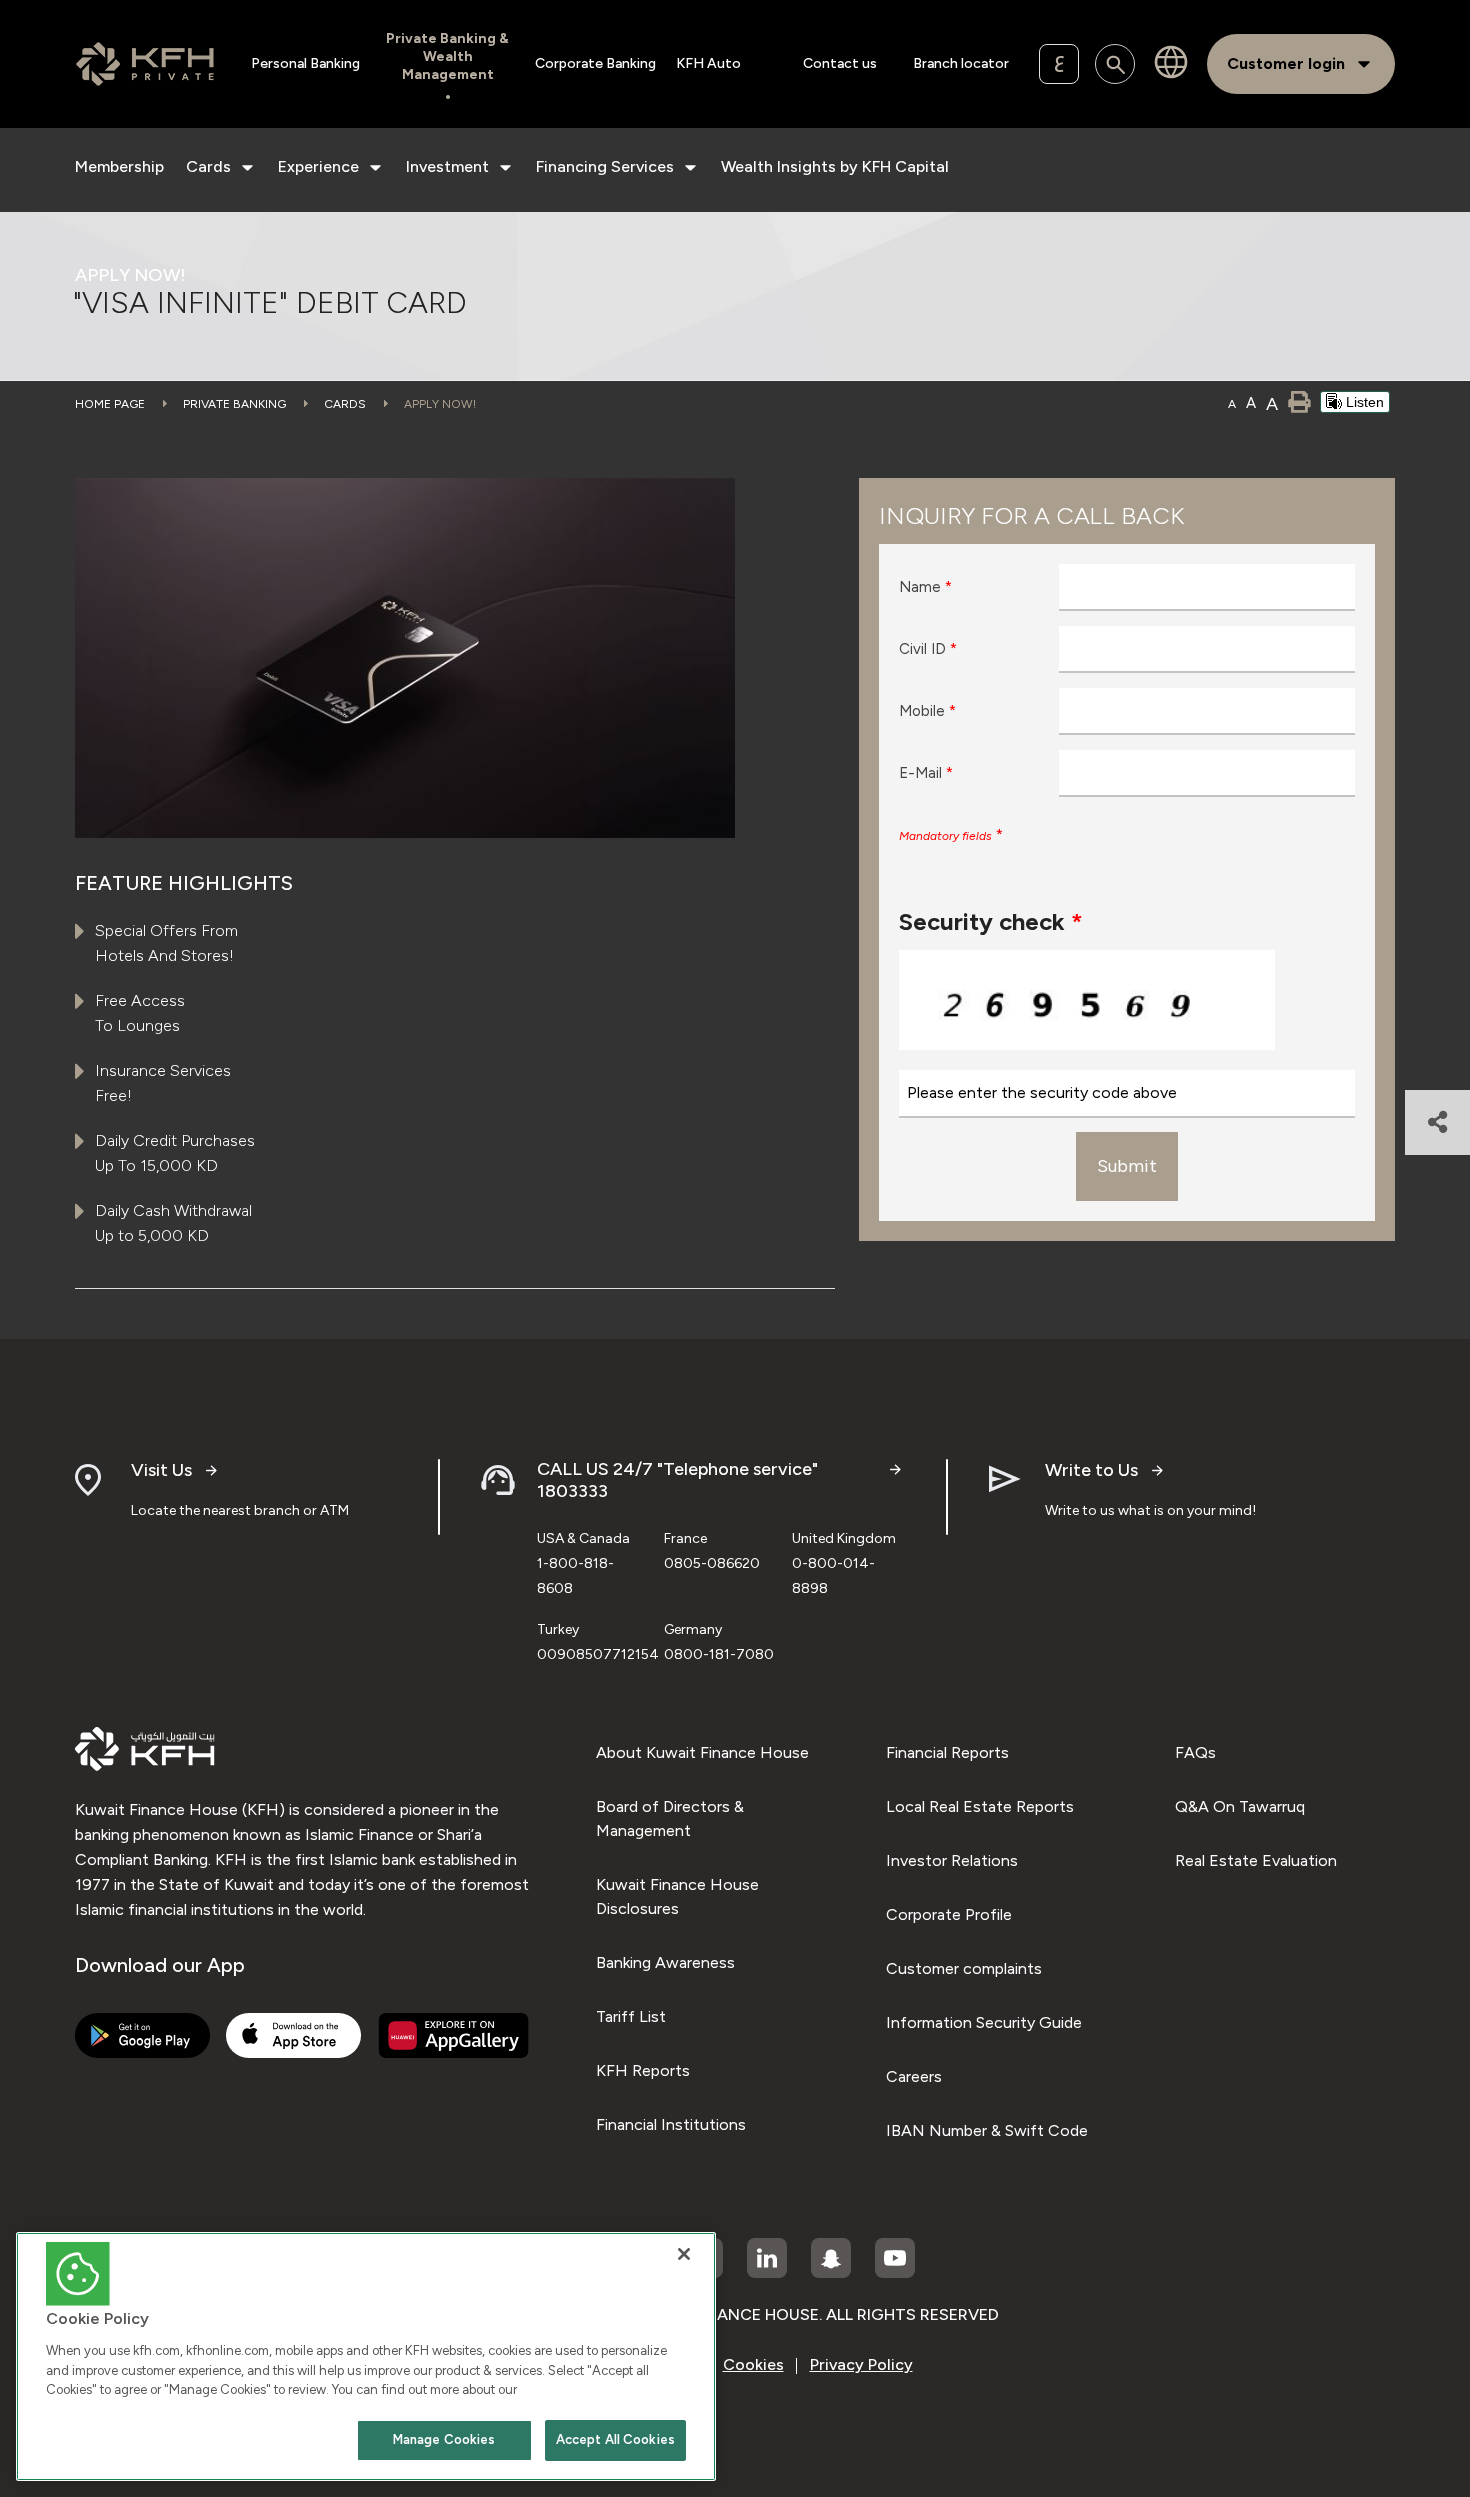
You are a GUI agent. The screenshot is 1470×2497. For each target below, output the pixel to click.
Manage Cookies (444, 2439)
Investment (447, 167)
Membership (119, 167)
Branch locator (961, 63)
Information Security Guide (984, 2022)
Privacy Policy (861, 2364)
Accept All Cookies (615, 2439)
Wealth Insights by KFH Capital (835, 167)
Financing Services (605, 167)
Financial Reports (947, 1752)
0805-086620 (712, 1563)
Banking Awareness (665, 1962)
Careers (914, 2076)
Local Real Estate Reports (980, 1806)
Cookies (753, 2364)
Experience (318, 167)
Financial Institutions (671, 2124)
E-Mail (926, 773)
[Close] (684, 2254)
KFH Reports (643, 2070)
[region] (366, 2356)
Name (925, 587)
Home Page (110, 404)
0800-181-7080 (719, 1654)
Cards (208, 167)
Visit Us (161, 1470)
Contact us (840, 63)
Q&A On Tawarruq (1240, 1806)
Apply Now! (440, 404)
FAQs (1195, 1752)
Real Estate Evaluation (1256, 1860)
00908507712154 (598, 1654)
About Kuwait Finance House (702, 1752)
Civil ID (928, 649)
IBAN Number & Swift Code (987, 2130)
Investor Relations (952, 1860)
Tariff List (631, 2016)
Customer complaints (964, 1968)
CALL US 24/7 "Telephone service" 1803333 (677, 1480)
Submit (1127, 1166)
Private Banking (234, 404)
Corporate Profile (949, 1914)
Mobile (927, 711)
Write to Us (1091, 1470)
